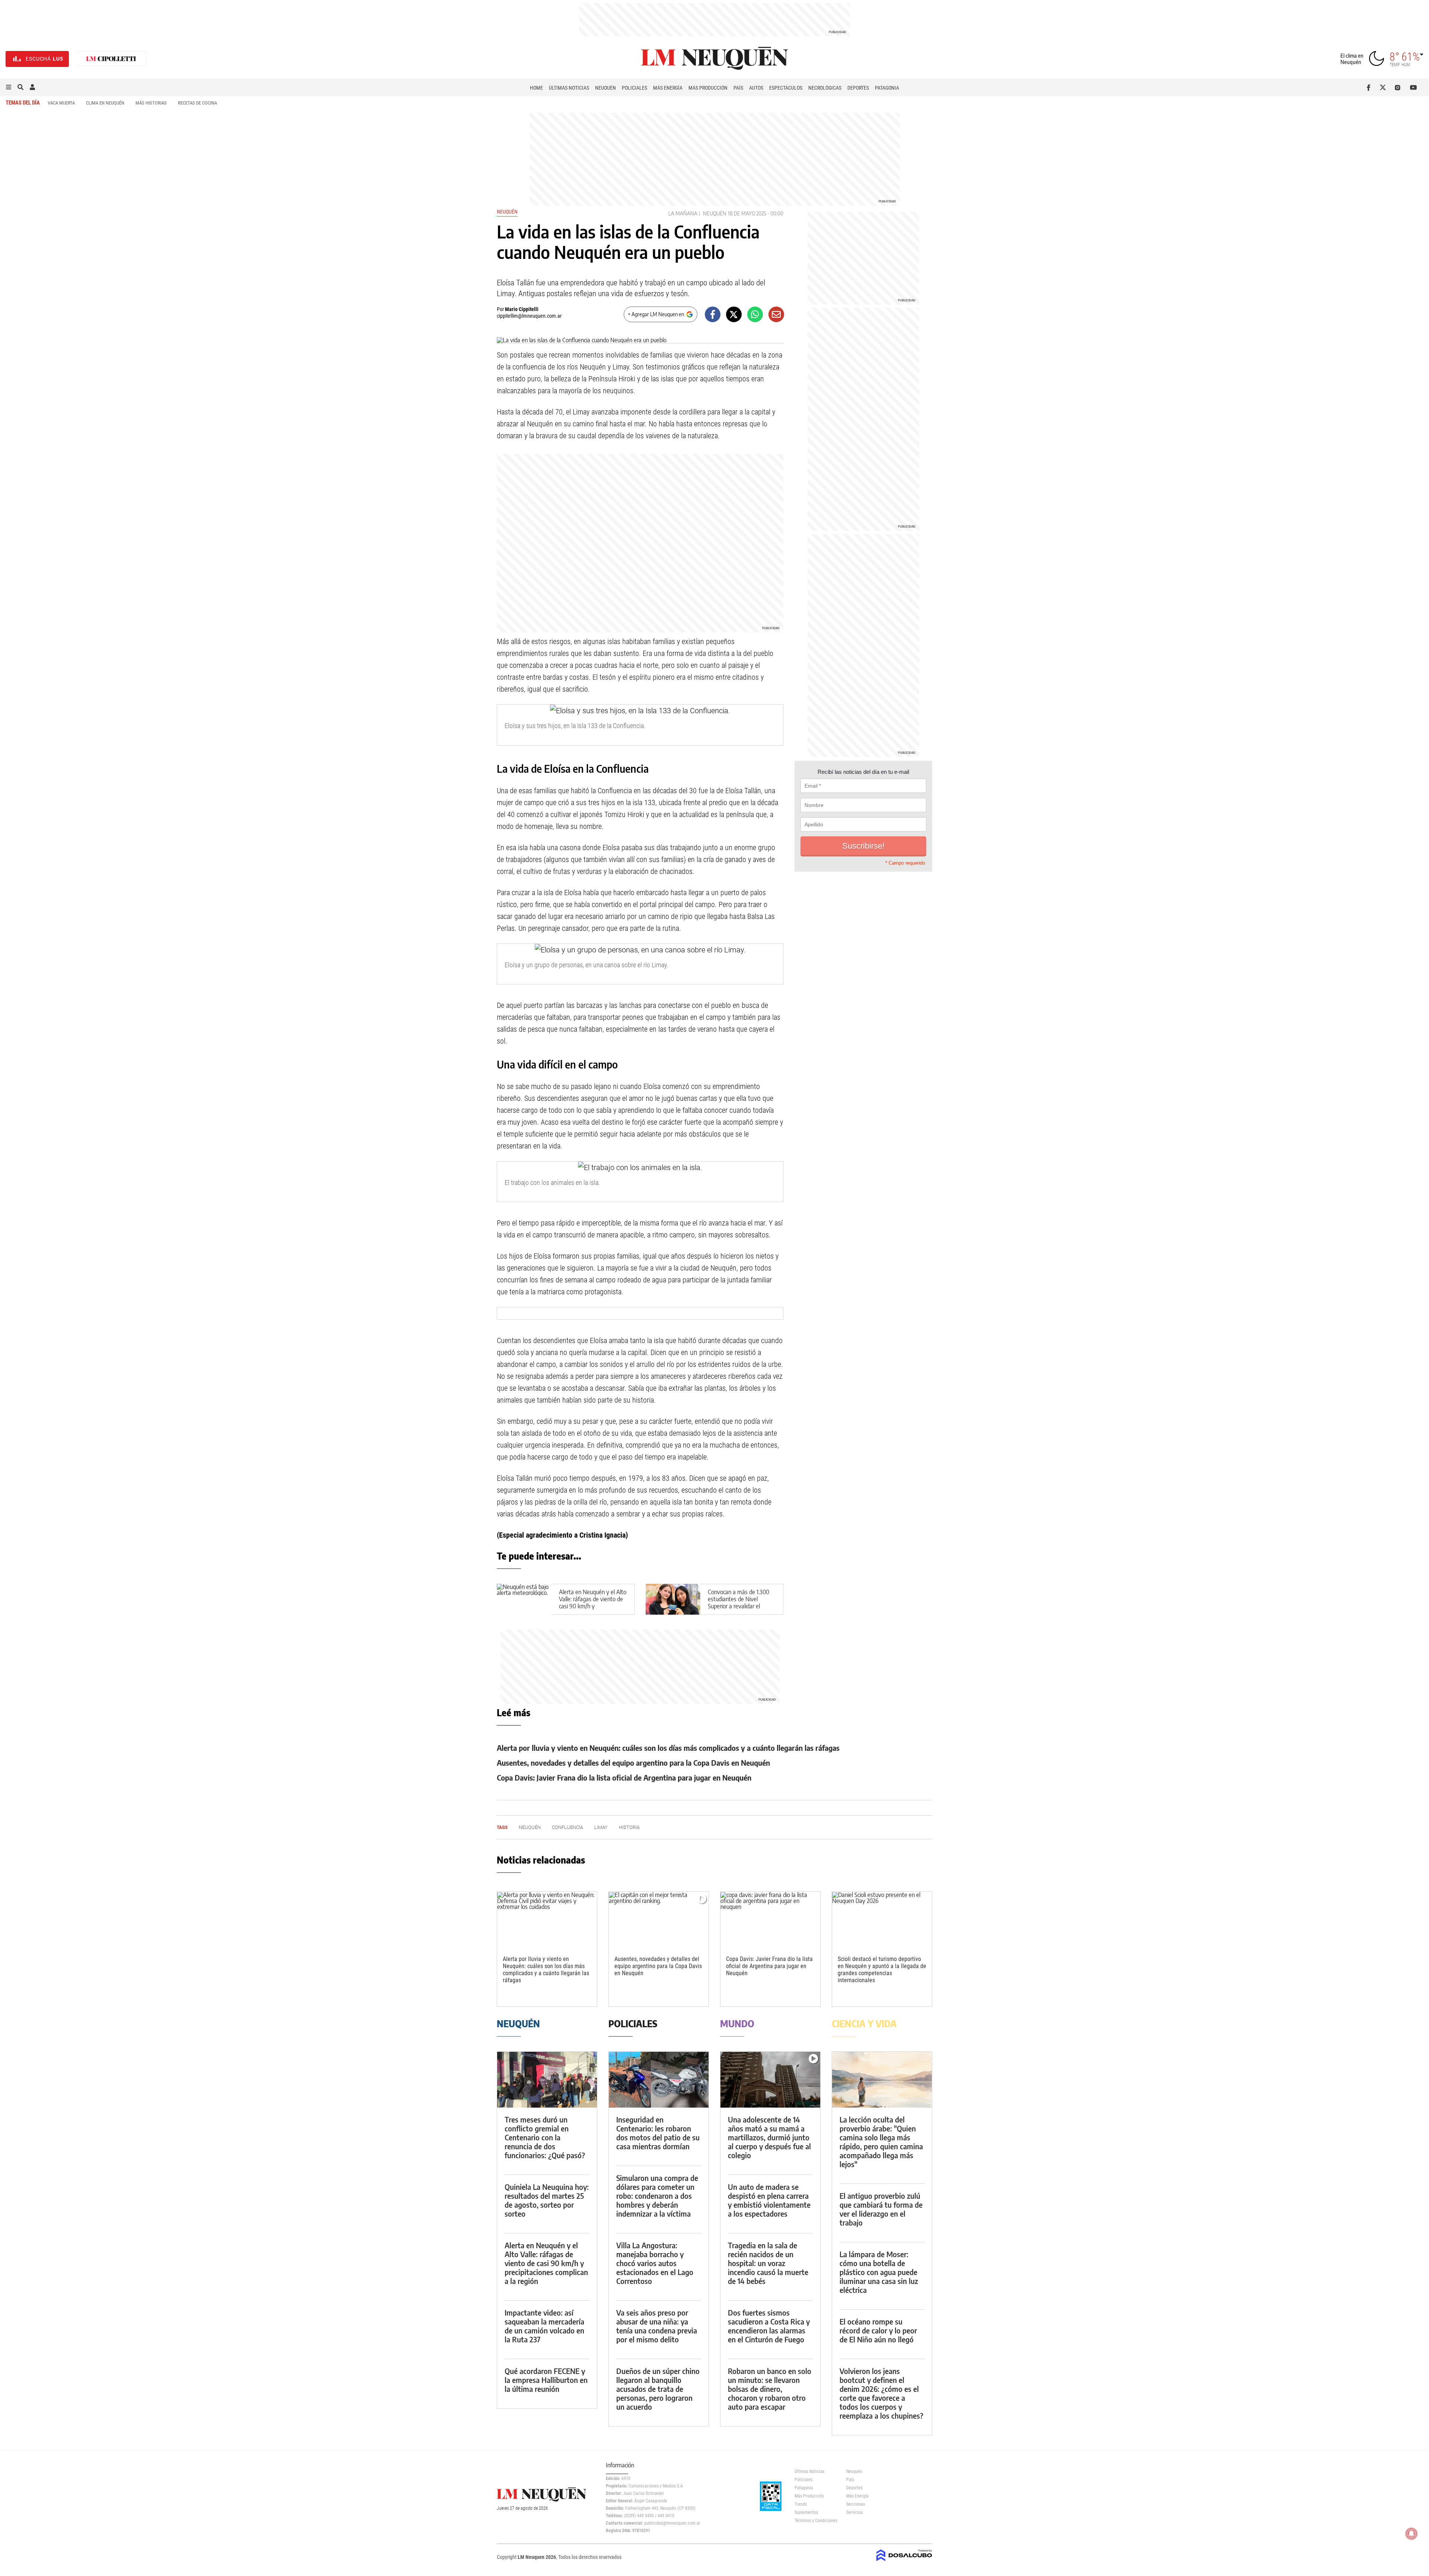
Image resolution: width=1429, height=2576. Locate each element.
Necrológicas (825, 88)
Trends (801, 2504)
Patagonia (887, 88)
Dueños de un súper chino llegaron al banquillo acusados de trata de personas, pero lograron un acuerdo (658, 2389)
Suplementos (806, 2512)
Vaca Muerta (61, 103)
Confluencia (568, 1827)
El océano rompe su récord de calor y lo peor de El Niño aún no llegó (878, 2330)
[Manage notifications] (1412, 2534)
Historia (629, 1827)
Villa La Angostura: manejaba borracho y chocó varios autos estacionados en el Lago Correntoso (655, 2263)
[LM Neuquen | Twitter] (1385, 87)
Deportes (858, 88)
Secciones (856, 2504)
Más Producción (708, 88)
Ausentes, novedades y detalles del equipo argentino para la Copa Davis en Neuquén (633, 1763)
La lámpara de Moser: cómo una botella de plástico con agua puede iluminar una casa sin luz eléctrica (879, 2272)
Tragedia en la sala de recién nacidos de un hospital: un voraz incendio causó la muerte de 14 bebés (768, 2263)
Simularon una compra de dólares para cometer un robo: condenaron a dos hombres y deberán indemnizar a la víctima (657, 2196)
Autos (756, 88)
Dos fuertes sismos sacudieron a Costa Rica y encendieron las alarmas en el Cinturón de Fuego (769, 2326)
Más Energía (668, 88)
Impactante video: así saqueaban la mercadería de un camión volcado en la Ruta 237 (544, 2326)
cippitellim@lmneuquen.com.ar (529, 316)
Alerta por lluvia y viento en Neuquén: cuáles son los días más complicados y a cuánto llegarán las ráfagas (668, 1748)
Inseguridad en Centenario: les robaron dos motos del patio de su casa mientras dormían (658, 2133)
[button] (9, 87)
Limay (601, 1827)
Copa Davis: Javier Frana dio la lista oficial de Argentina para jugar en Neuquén (624, 1777)
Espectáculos (786, 88)
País (738, 88)
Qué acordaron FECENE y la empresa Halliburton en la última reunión (546, 2380)
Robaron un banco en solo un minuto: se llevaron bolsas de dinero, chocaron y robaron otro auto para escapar (770, 2389)
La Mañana (683, 213)
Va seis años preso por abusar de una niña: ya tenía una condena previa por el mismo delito (657, 2326)
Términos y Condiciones (815, 2521)
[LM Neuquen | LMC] (111, 59)
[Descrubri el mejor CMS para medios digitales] (904, 2562)
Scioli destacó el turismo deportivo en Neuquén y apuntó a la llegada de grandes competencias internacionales (882, 1970)
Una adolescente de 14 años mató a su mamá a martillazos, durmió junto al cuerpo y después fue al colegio (769, 2137)
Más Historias (151, 103)
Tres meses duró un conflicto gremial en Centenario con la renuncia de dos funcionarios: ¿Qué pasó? (545, 2137)
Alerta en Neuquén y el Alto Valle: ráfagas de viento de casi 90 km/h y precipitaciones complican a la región (593, 1606)
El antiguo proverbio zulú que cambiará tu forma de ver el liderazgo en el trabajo (881, 2209)
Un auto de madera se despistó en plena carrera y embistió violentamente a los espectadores (769, 2200)
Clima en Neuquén (105, 103)
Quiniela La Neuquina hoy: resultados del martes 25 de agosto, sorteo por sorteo (547, 2200)
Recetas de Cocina (197, 103)
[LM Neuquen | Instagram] (1399, 87)
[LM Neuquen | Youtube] (1414, 87)
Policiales (634, 88)
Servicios (854, 2512)
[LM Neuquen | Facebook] (1370, 87)
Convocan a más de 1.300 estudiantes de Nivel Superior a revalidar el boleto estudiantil (739, 1603)
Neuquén (605, 88)
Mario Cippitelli (522, 309)
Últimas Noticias (569, 88)
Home (536, 88)
